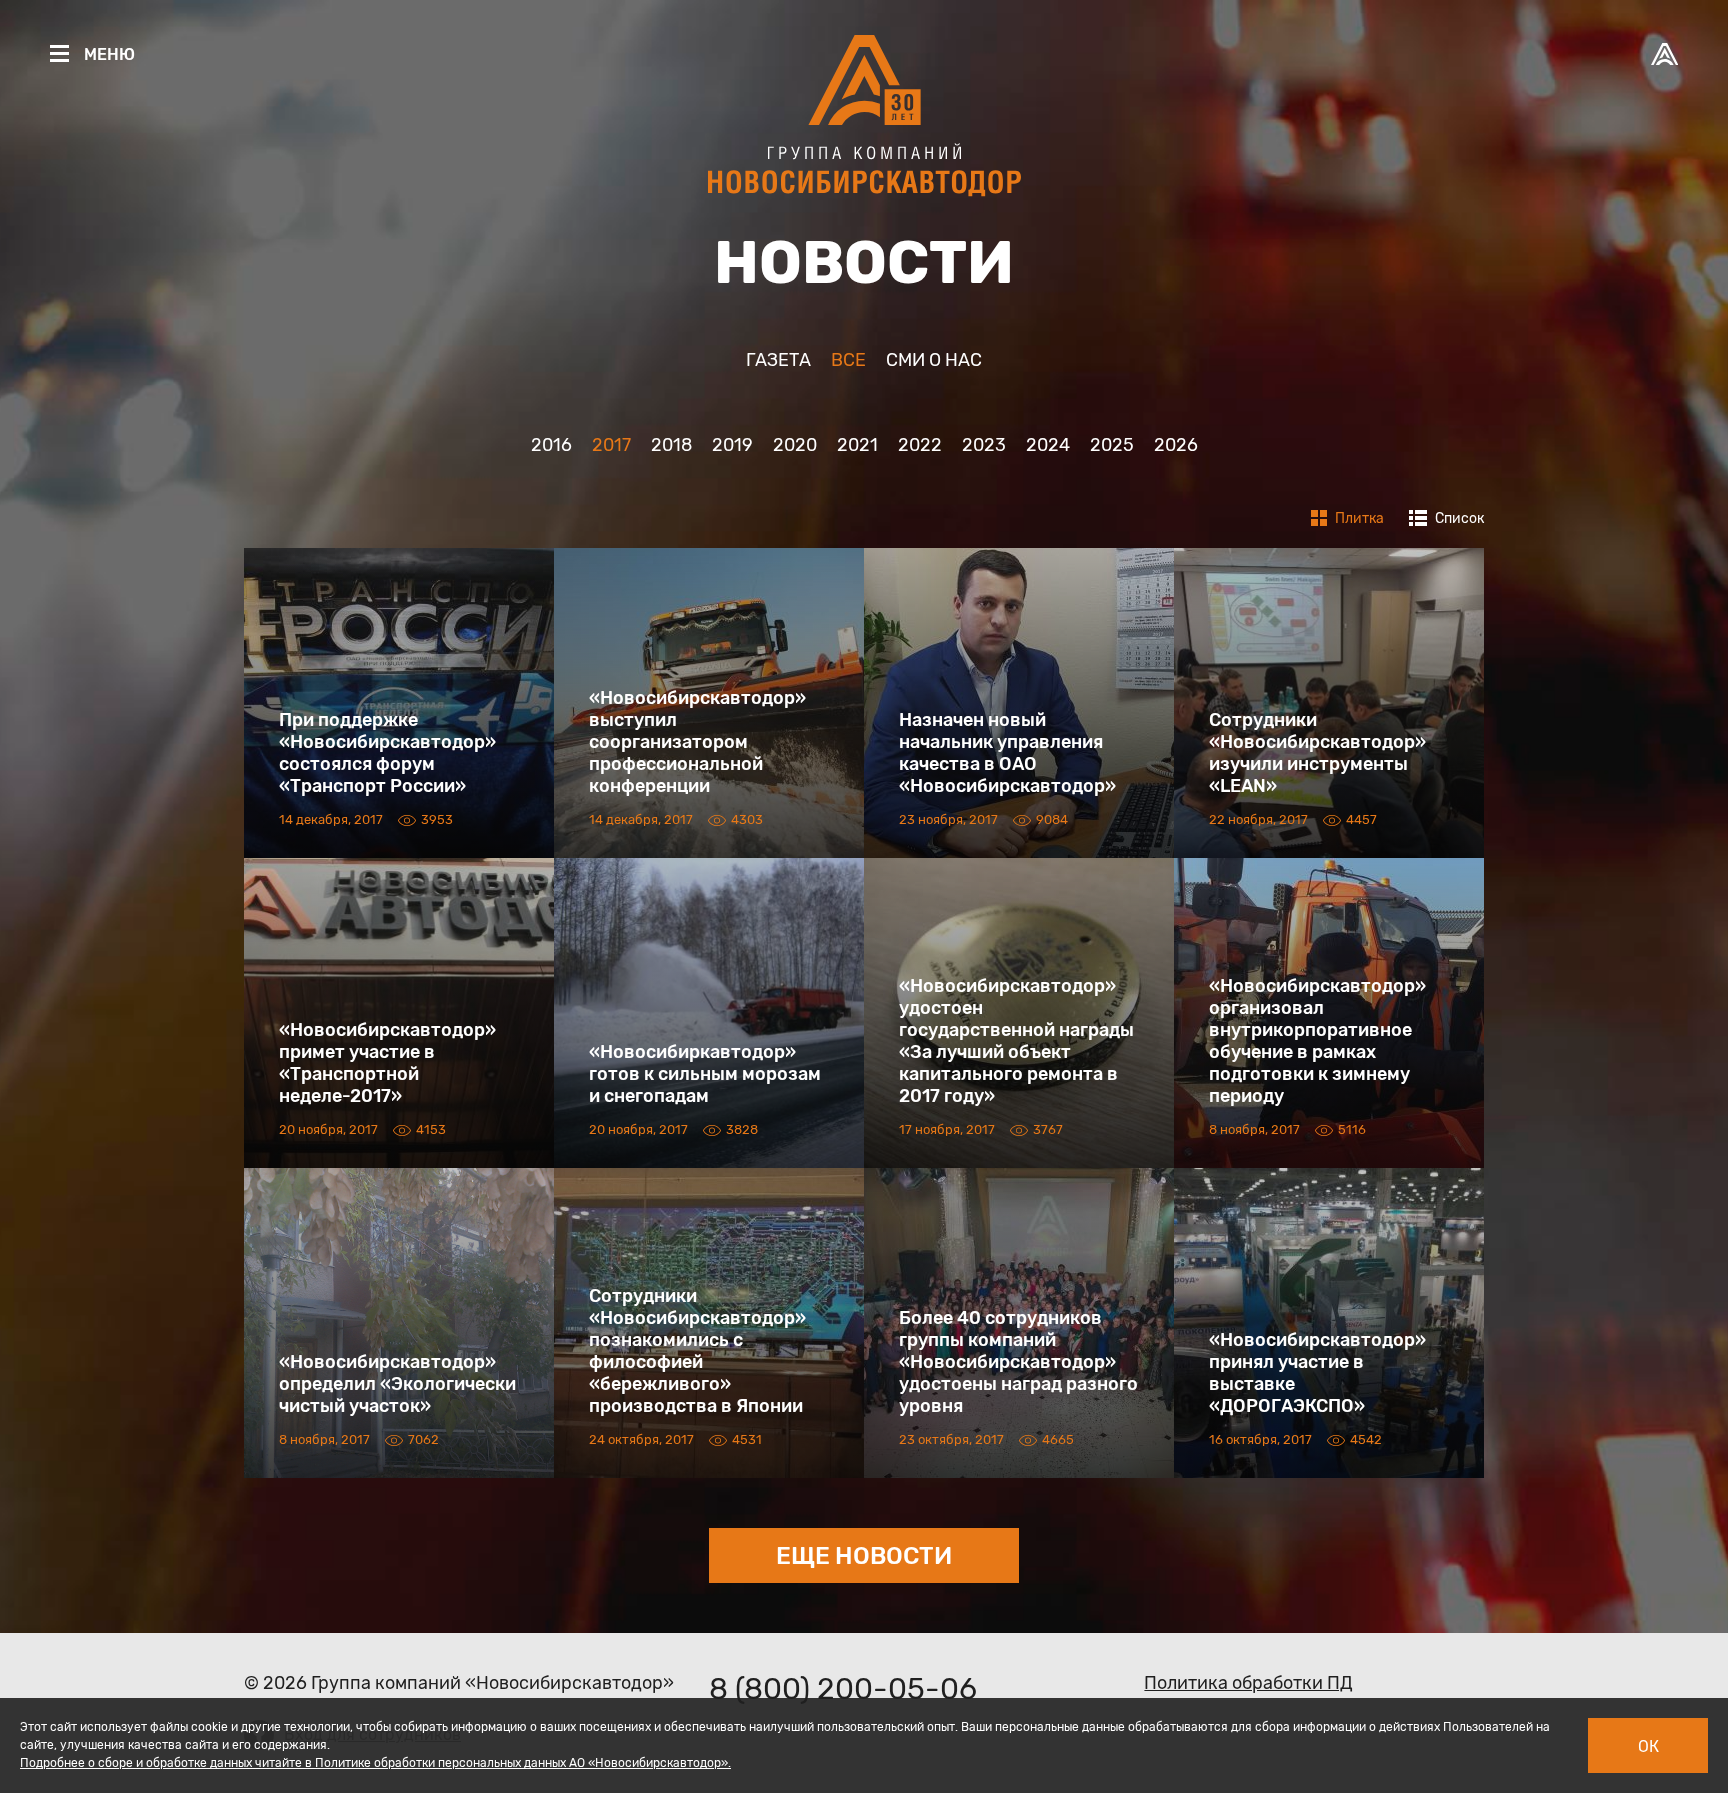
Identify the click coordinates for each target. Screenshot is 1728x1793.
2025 (1112, 445)
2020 (795, 445)
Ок (1648, 1746)
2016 (551, 445)
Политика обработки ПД (1248, 1683)
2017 (611, 445)
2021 (857, 445)
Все (848, 360)
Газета (778, 360)
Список (1458, 518)
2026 (1176, 445)
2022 (920, 445)
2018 (671, 445)
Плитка (1358, 518)
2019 (732, 445)
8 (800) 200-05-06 (843, 1689)
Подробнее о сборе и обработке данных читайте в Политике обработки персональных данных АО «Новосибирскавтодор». (375, 1763)
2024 (1048, 445)
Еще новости (864, 1556)
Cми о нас (934, 360)
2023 (984, 445)
